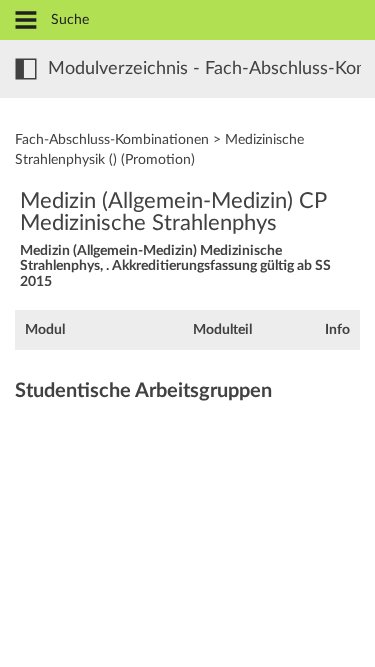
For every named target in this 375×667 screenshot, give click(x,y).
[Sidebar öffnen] (26, 69)
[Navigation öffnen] (26, 21)
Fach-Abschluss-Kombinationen (112, 140)
